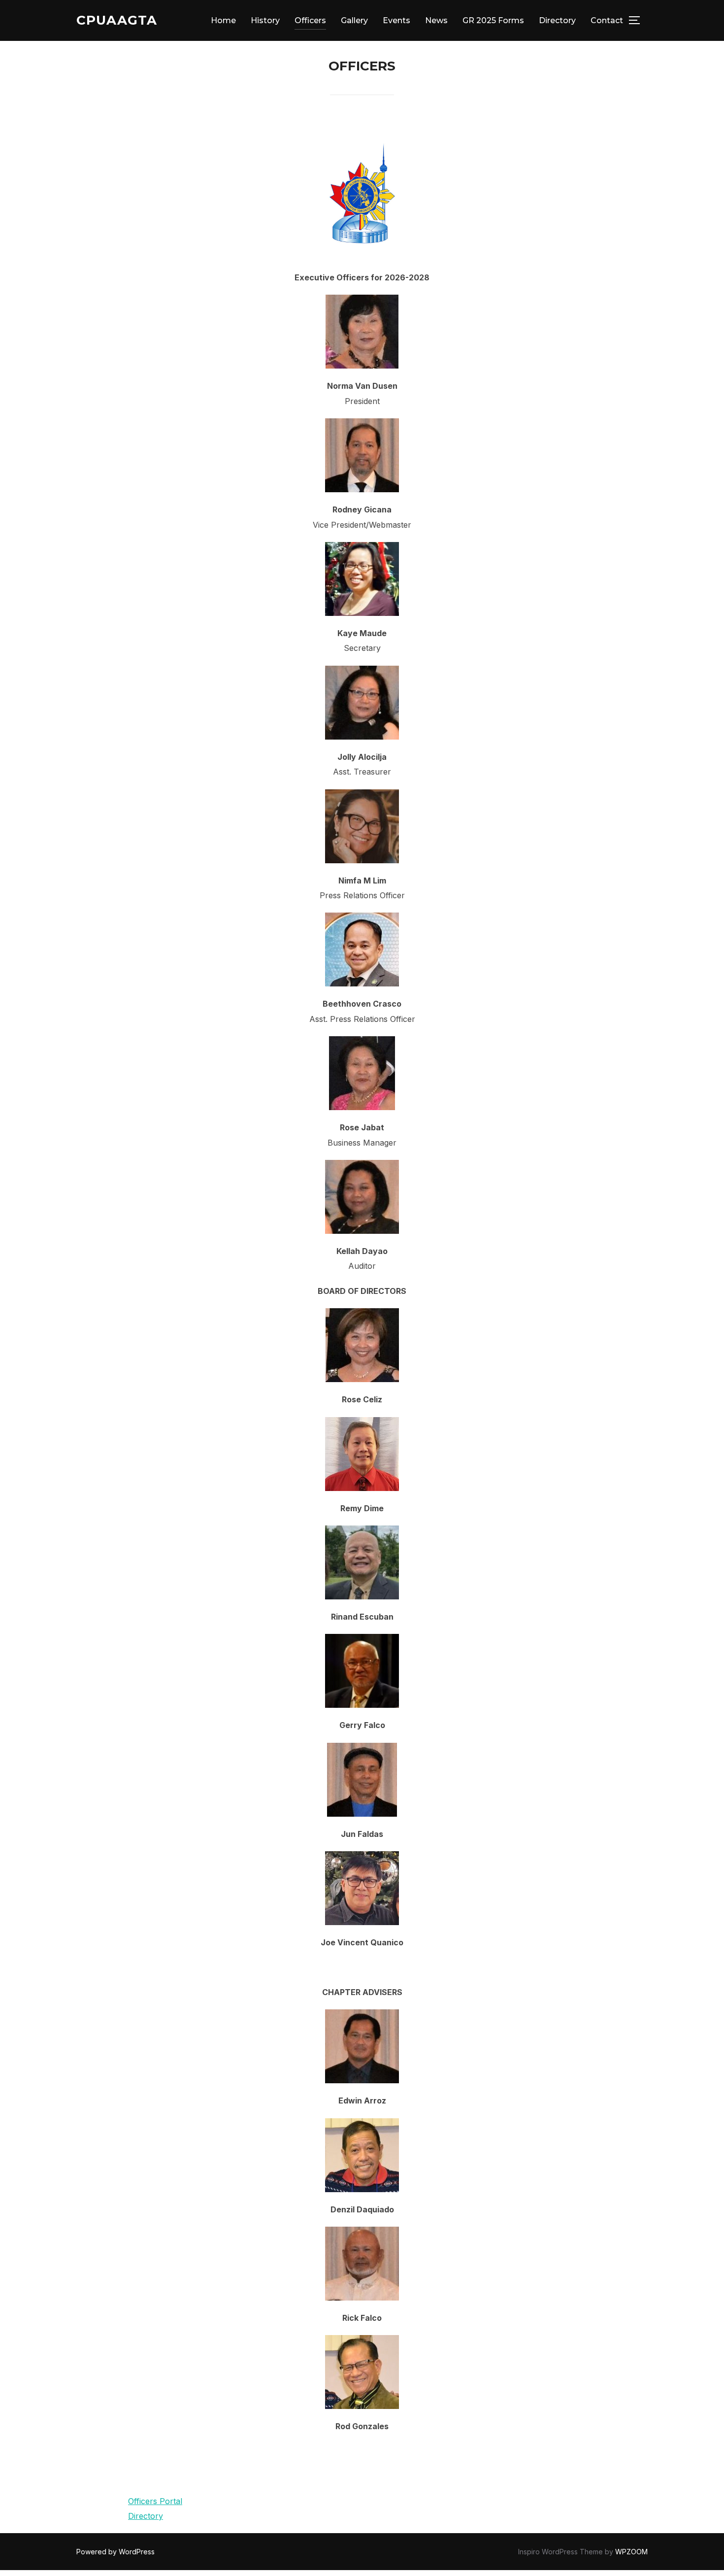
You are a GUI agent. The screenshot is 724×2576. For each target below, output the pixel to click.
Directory (557, 20)
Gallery (354, 20)
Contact (607, 20)
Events (396, 20)
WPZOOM (631, 2552)
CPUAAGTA (117, 20)
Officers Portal (155, 2501)
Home (223, 20)
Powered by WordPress (115, 2552)
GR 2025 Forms (493, 20)
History (265, 20)
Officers (310, 20)
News (436, 20)
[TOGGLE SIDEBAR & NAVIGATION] (638, 20)
